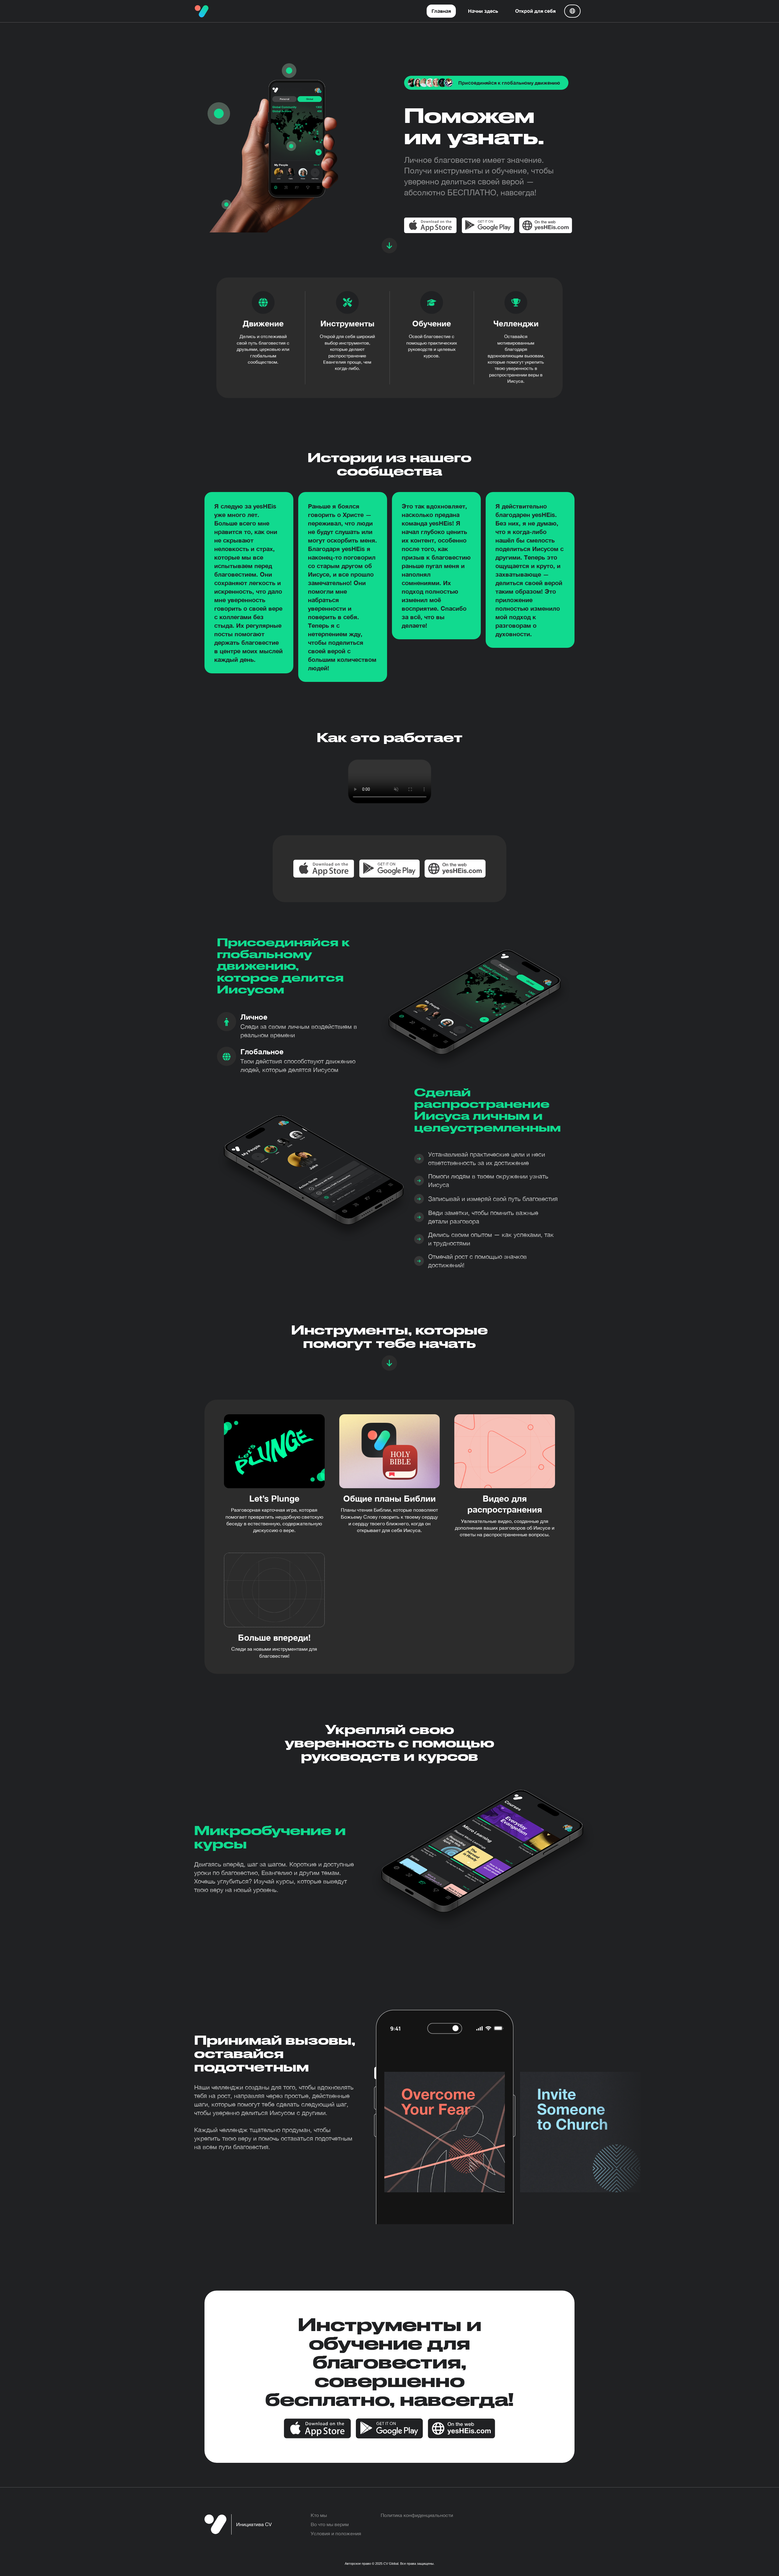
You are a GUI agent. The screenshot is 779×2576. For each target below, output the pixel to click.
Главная (441, 11)
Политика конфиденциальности (417, 2515)
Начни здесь (483, 11)
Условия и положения (336, 2533)
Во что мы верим (330, 2524)
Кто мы (319, 2515)
